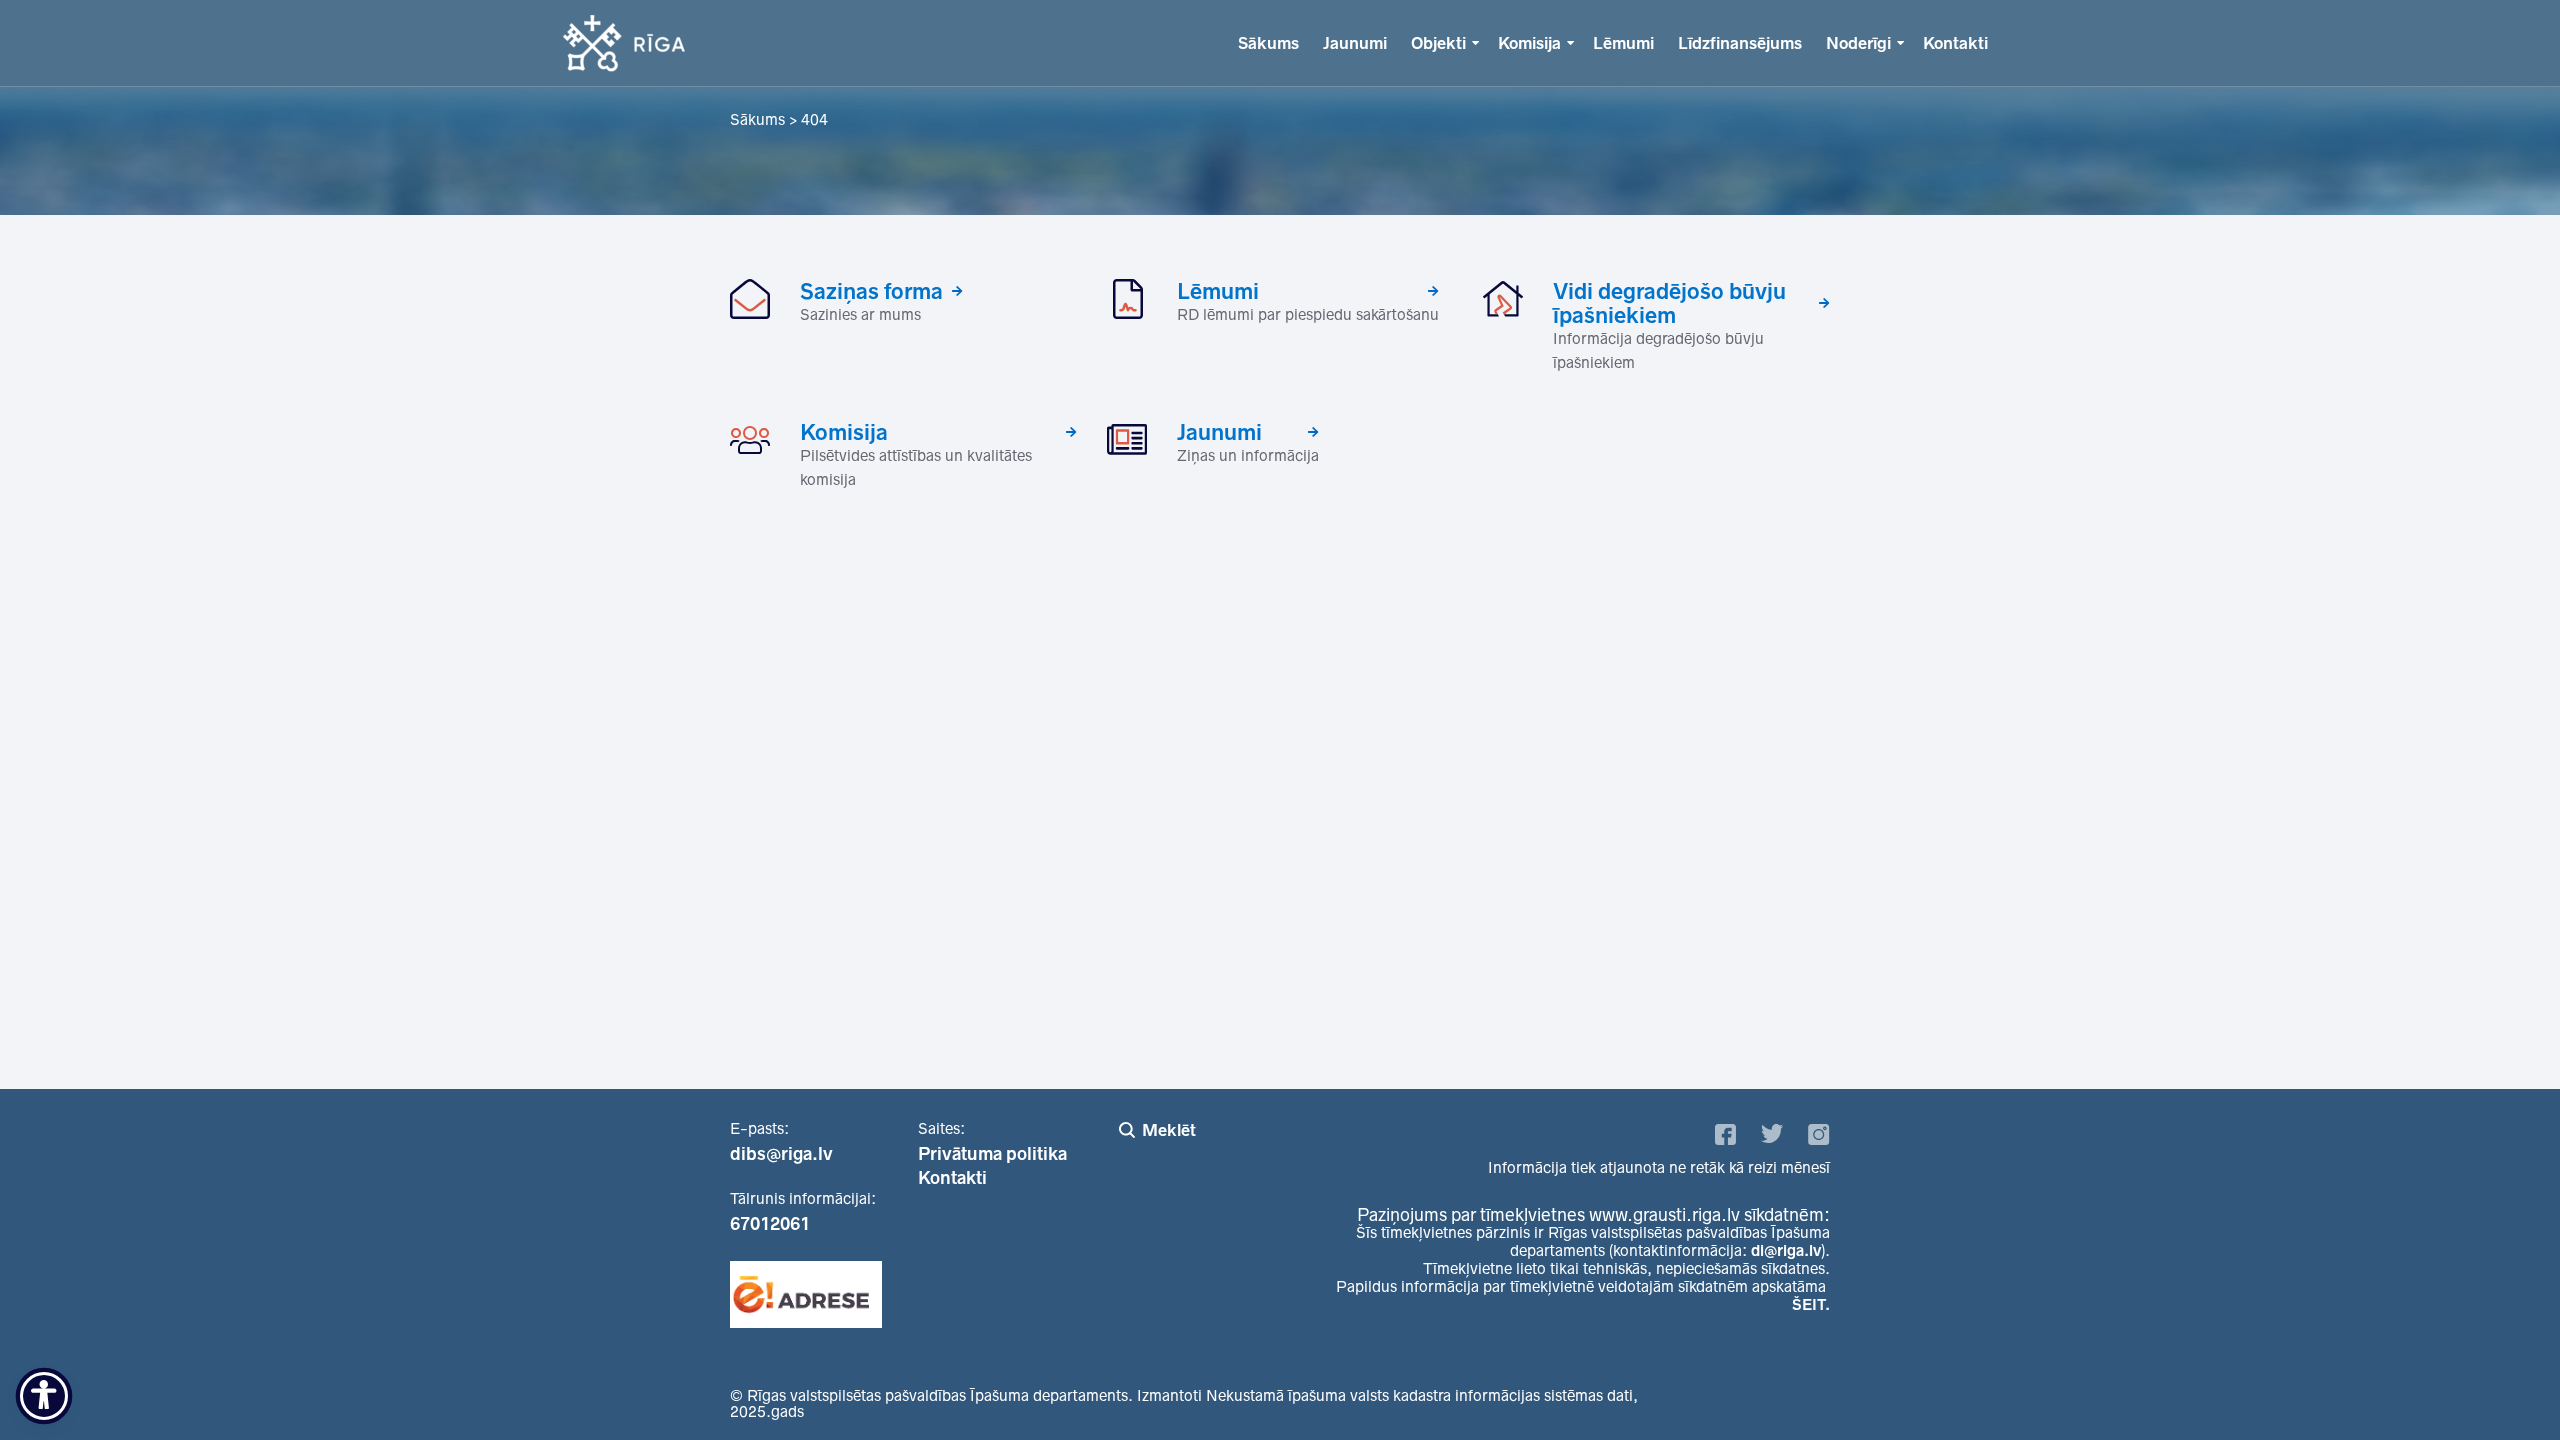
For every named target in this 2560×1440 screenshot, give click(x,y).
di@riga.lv (1786, 1250)
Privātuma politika (992, 1154)
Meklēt (1169, 1130)
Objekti (1438, 43)
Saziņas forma (871, 291)
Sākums (1268, 43)
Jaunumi (1355, 43)
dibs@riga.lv (781, 1154)
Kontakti (1955, 43)
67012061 (770, 1224)
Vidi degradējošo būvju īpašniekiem (1669, 303)
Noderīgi (1858, 43)
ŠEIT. (1811, 1304)
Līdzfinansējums (1740, 43)
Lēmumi (1623, 43)
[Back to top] (2504, 1384)
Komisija (1529, 43)
